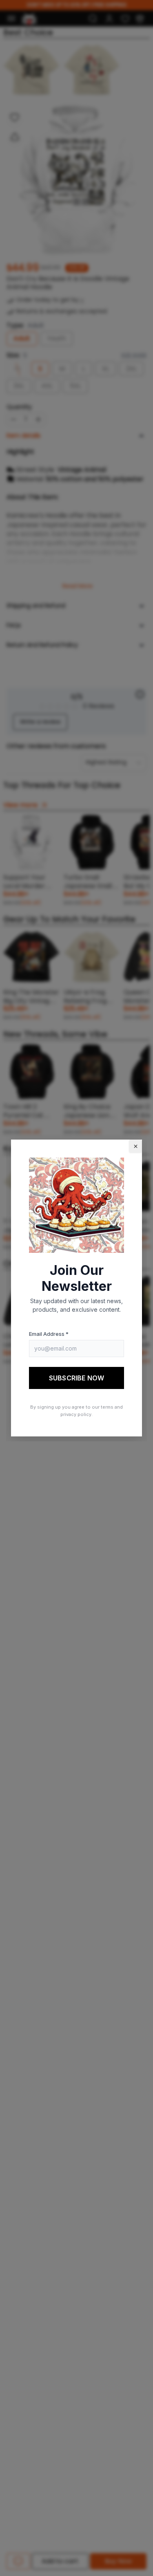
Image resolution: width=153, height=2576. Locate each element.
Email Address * (49, 1334)
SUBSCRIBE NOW (76, 1378)
